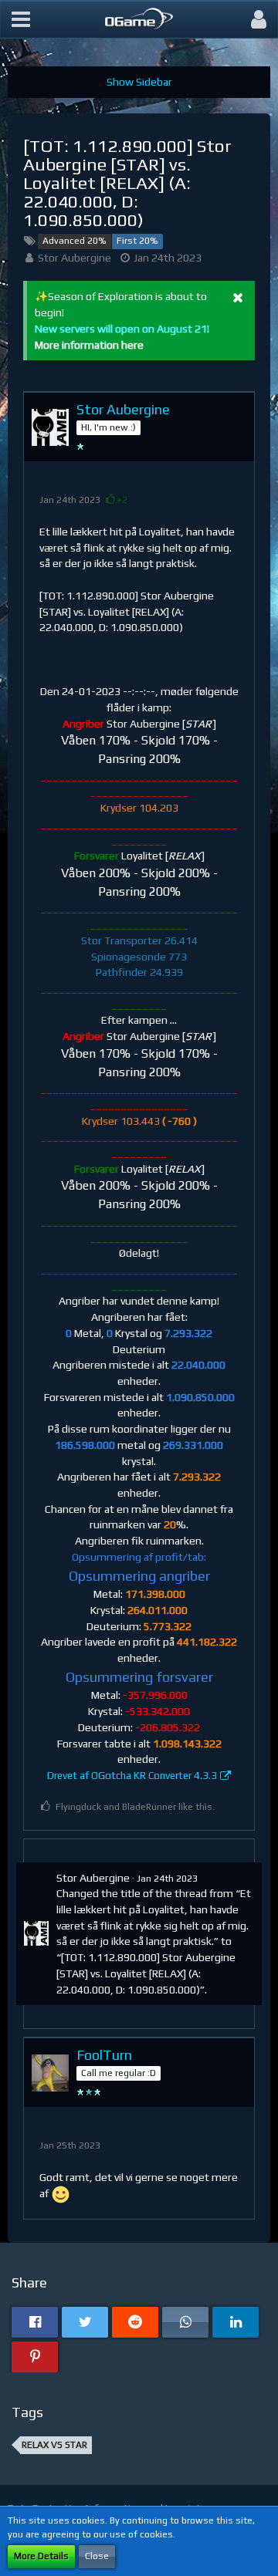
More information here (89, 345)
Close (97, 2556)
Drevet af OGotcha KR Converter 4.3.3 (132, 1776)
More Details (41, 2556)
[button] (21, 19)
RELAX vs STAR (54, 2445)
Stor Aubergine (75, 258)
